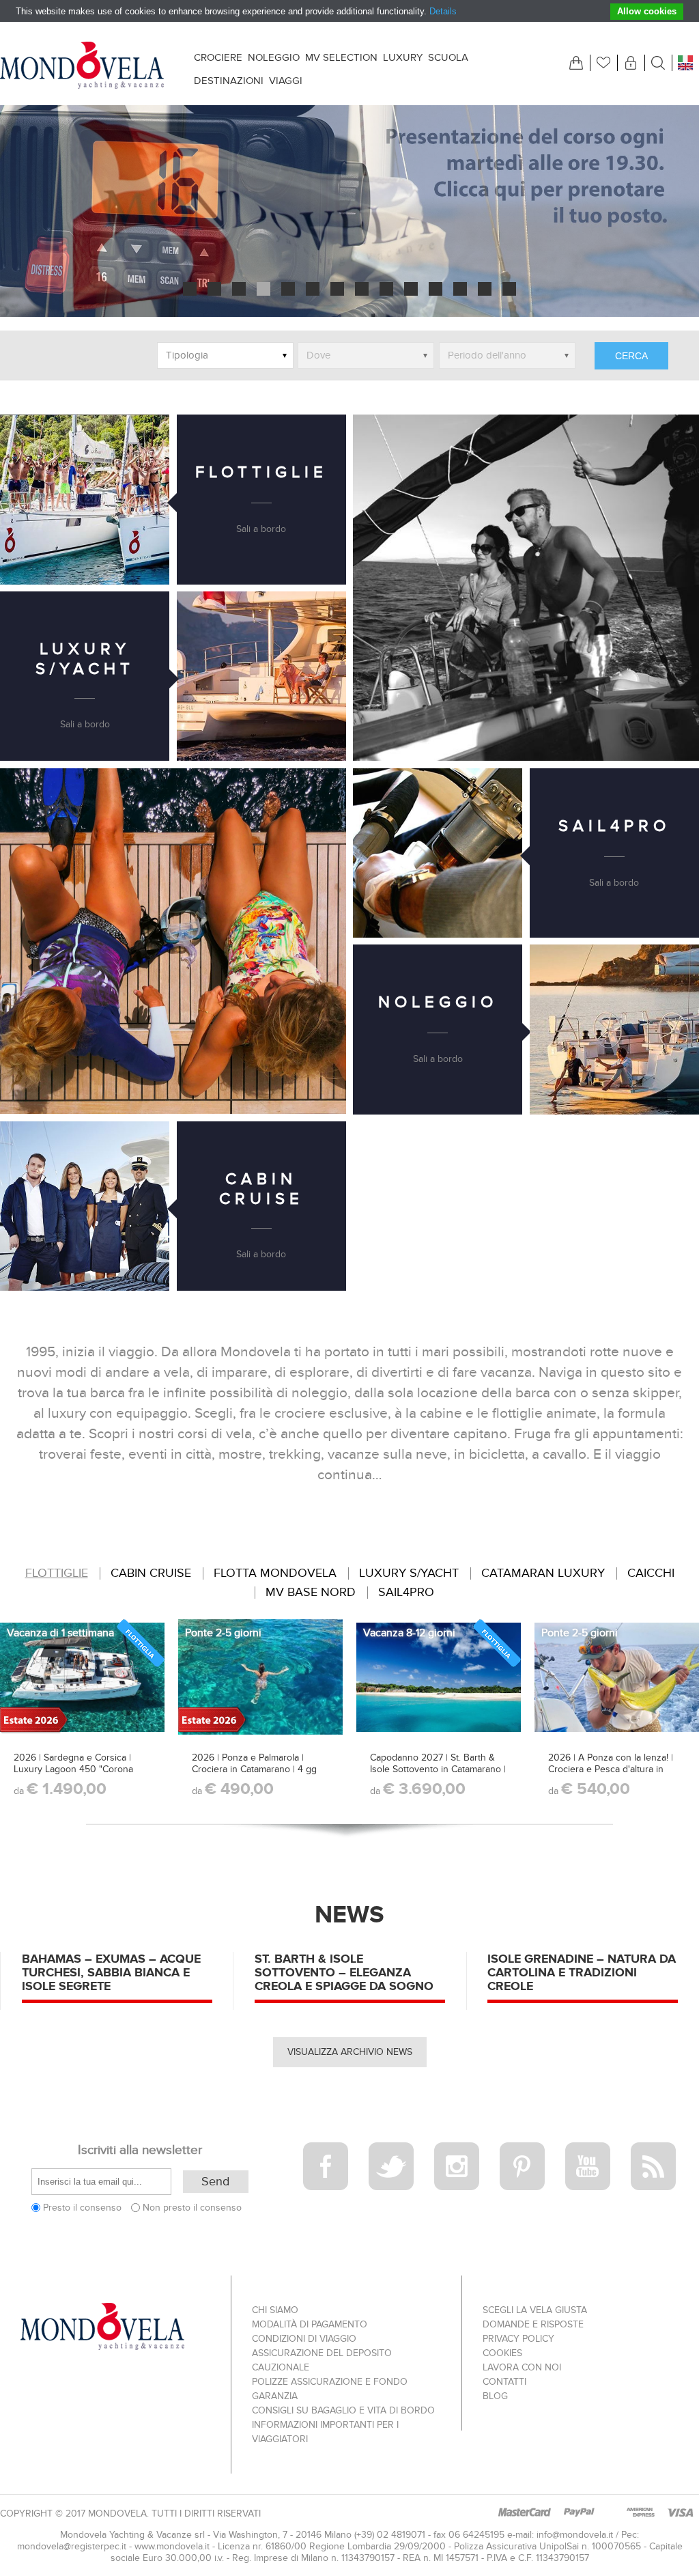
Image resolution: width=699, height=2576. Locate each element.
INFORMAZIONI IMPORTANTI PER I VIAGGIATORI (325, 2432)
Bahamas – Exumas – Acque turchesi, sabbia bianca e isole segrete (111, 1972)
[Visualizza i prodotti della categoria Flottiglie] (85, 499)
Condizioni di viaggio (304, 2339)
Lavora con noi (522, 2367)
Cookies (502, 2353)
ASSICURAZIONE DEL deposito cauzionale (322, 2360)
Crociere (218, 57)
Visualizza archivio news (350, 2052)
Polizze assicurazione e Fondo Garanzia (330, 2389)
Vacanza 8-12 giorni (409, 1633)
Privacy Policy (518, 2339)
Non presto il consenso (192, 2208)
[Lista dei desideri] (603, 63)
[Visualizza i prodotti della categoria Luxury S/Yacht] (261, 676)
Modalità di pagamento (310, 2324)
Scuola (448, 57)
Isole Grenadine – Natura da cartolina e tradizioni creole (582, 1972)
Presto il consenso (82, 2208)
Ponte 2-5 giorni (223, 1633)
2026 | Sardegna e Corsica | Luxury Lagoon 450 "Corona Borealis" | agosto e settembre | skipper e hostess (80, 1775)
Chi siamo (275, 2310)
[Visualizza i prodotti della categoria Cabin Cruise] (85, 1206)
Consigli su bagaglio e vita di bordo (343, 2410)
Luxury (403, 57)
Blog (495, 2396)
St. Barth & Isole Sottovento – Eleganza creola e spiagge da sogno (344, 1972)
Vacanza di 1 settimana (60, 1633)
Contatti (504, 2382)
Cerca (631, 356)
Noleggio (274, 57)
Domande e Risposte (533, 2324)
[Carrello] (576, 63)
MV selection (341, 57)
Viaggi (286, 81)
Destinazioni (229, 81)
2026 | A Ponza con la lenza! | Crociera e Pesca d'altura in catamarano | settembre (611, 1769)
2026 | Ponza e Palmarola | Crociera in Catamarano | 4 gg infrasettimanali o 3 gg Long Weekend (254, 1775)
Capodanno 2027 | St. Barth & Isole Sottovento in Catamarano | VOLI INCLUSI (438, 1769)
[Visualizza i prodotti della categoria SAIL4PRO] (438, 853)
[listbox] (225, 355)
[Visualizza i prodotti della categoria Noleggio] (614, 1029)
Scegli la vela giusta (535, 2310)
